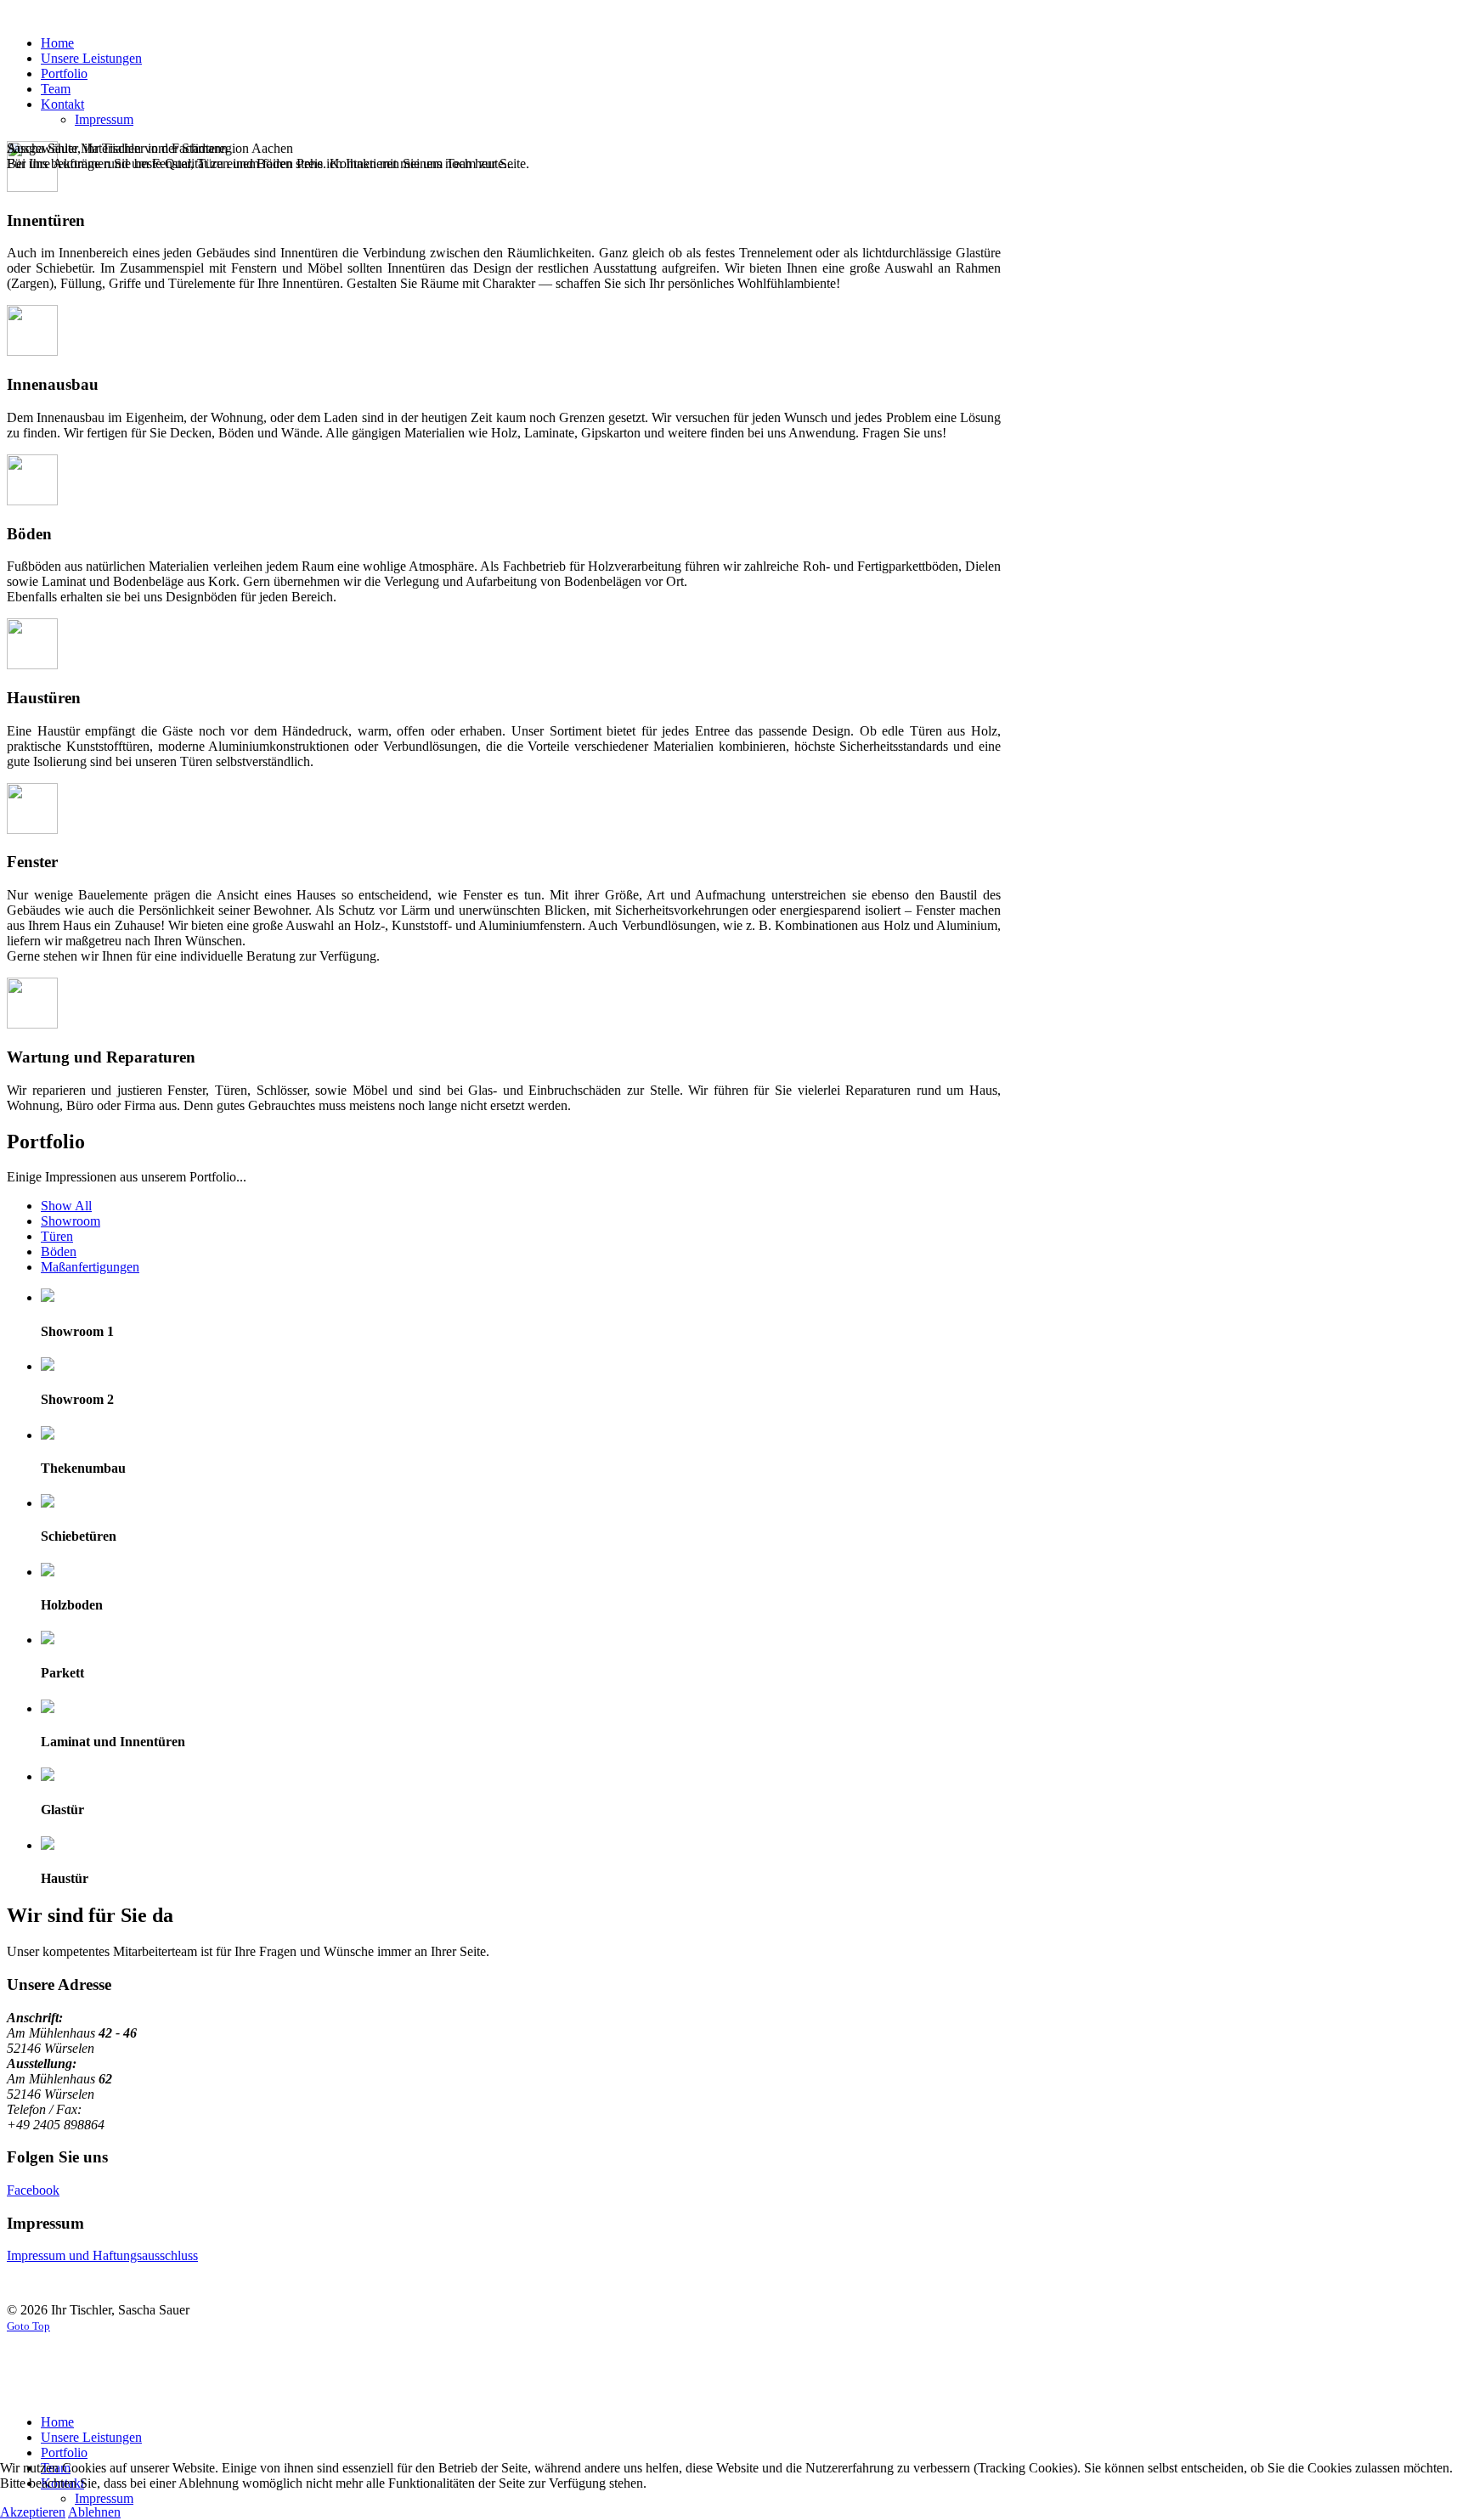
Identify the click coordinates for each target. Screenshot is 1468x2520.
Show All (66, 1206)
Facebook (33, 2190)
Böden (59, 1252)
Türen (57, 1236)
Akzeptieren (33, 2512)
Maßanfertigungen (90, 1267)
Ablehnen (94, 2512)
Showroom (71, 1221)
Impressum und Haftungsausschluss (102, 2255)
